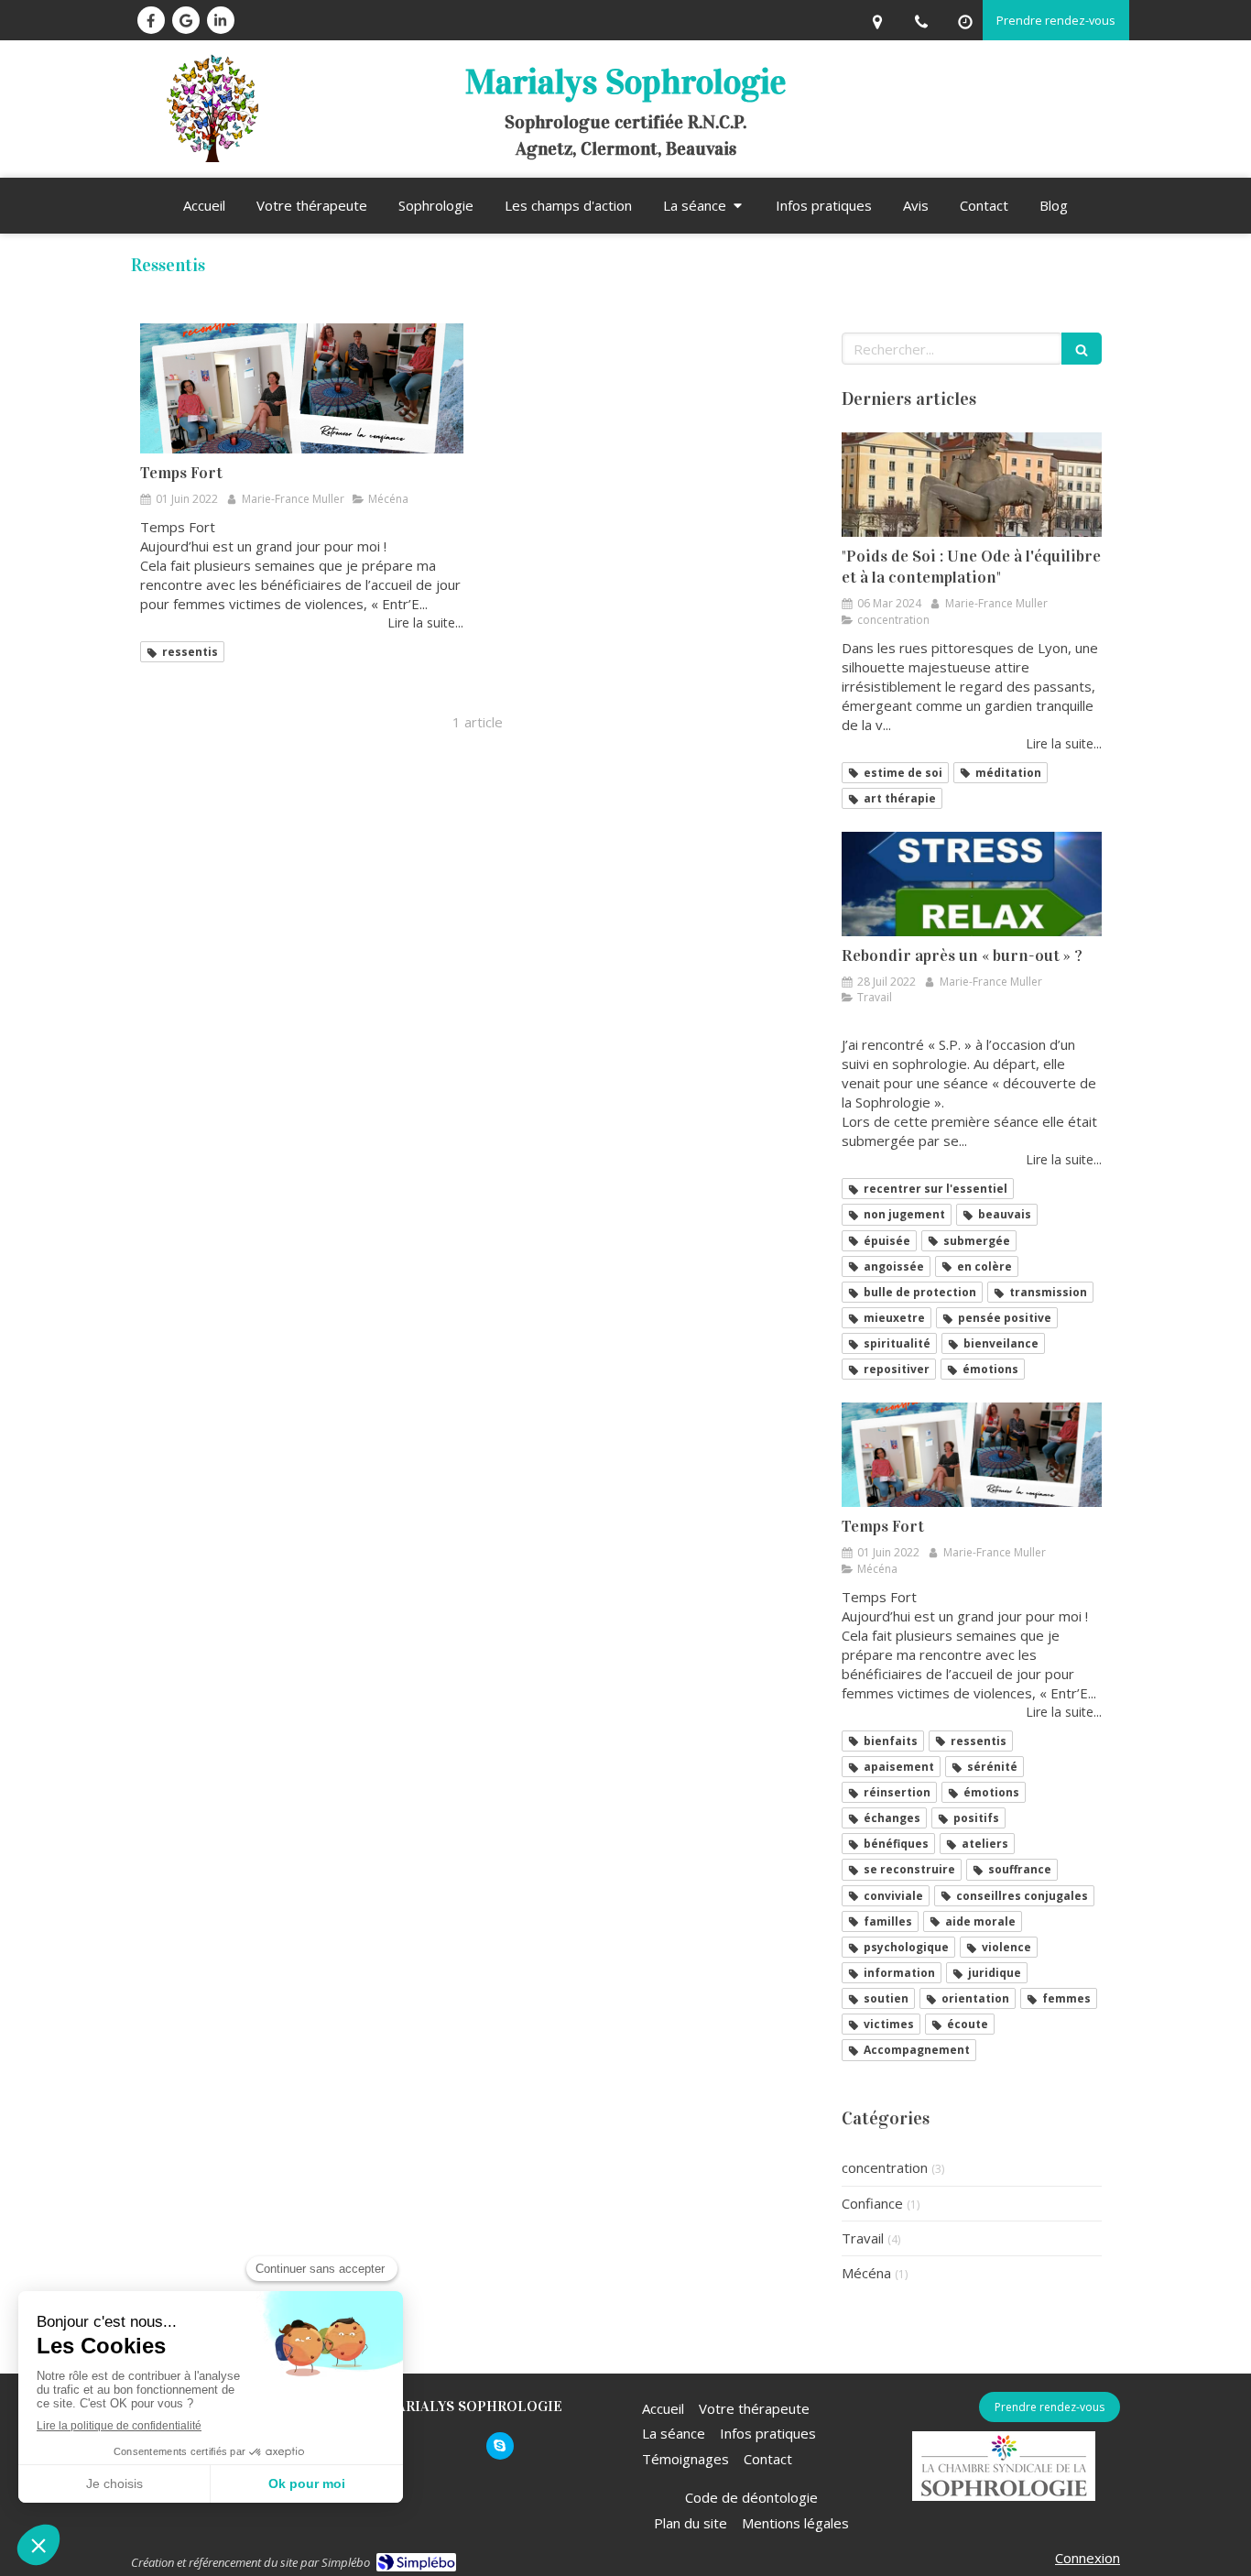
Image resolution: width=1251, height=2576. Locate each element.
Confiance (872, 2203)
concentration (885, 2167)
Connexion (1088, 2558)
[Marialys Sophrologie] (211, 157)
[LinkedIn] (221, 20)
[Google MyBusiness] (186, 20)
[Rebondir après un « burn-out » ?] (972, 884)
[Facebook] (151, 20)
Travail (863, 2238)
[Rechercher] (1082, 349)
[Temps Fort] (302, 388)
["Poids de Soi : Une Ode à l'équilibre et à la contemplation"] (972, 485)
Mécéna (866, 2273)
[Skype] (500, 2446)
